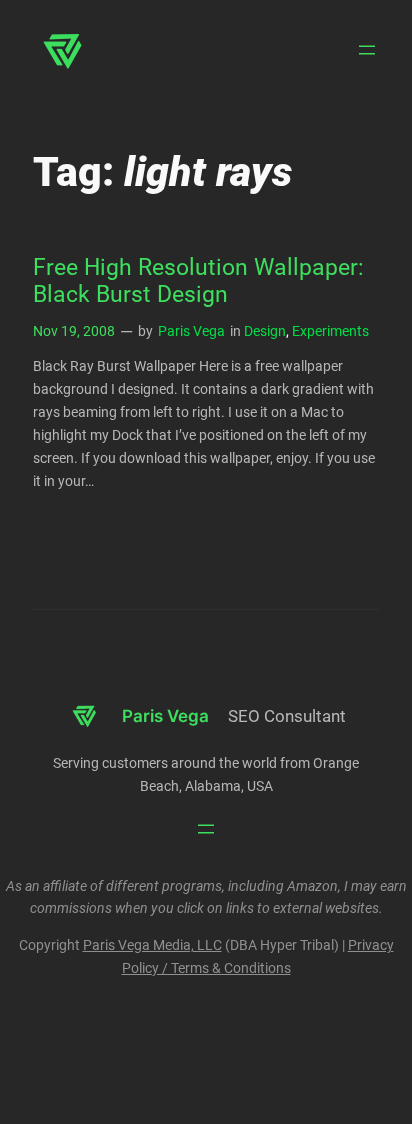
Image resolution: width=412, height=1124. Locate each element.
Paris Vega (191, 331)
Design (265, 331)
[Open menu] (367, 50)
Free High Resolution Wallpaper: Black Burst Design (198, 281)
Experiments (330, 331)
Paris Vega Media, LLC (152, 945)
